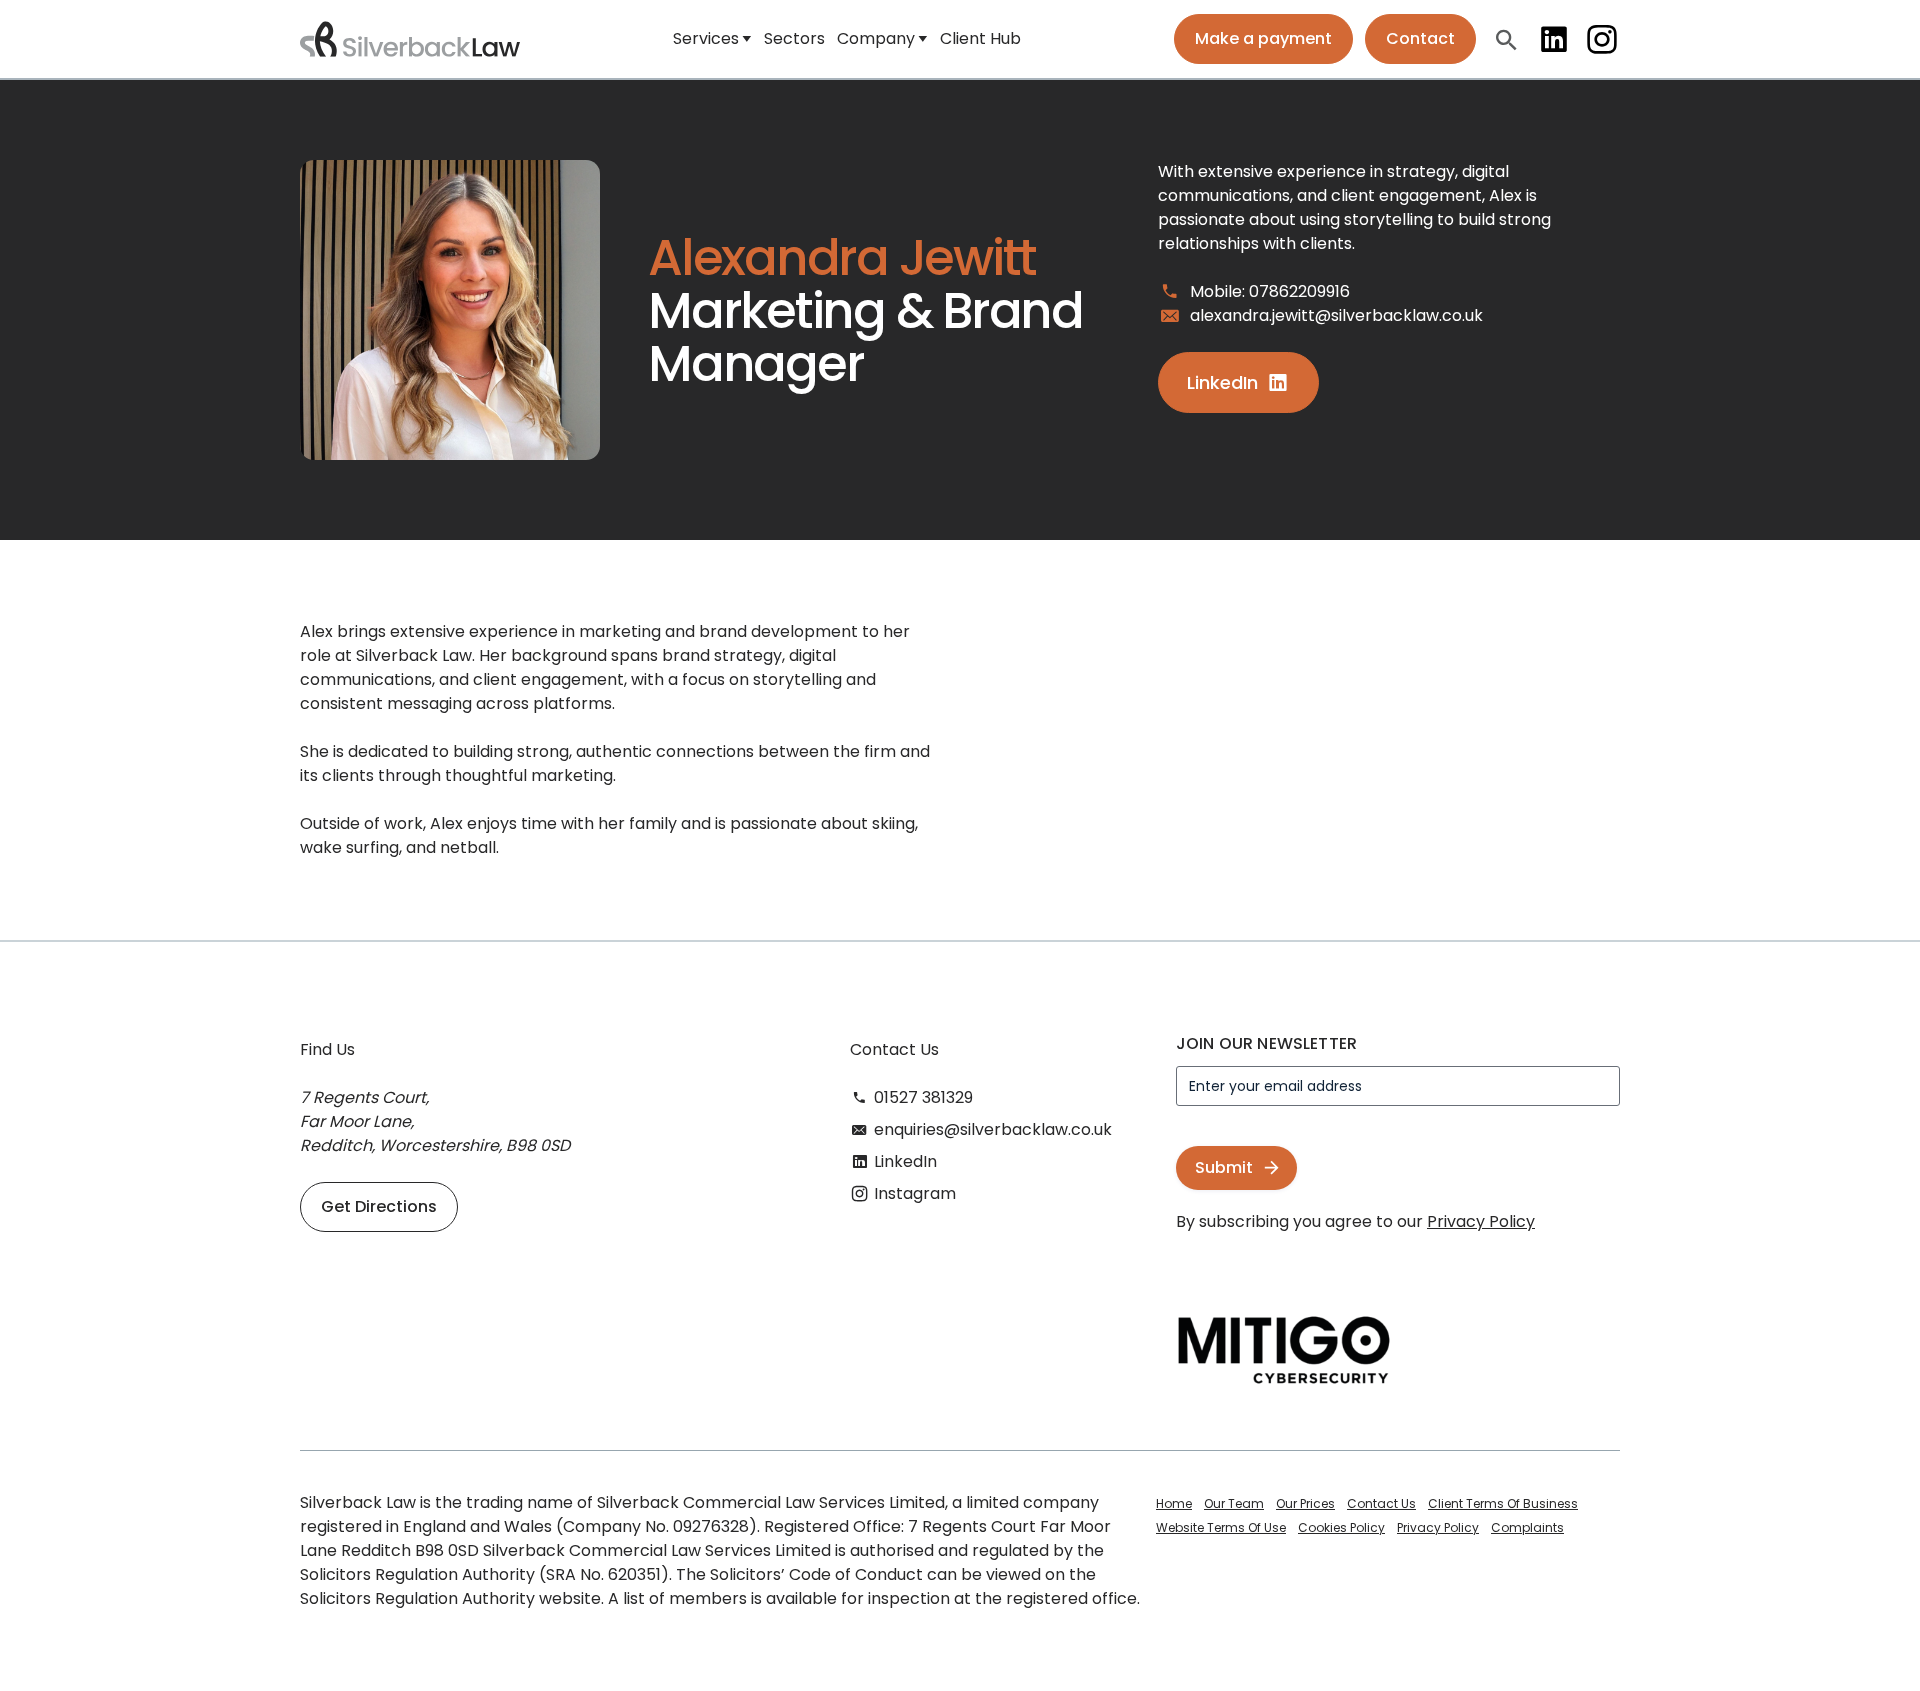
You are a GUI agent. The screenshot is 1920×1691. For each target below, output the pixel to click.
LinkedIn (1554, 39)
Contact (1420, 38)
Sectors (794, 38)
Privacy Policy (1481, 1221)
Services (706, 38)
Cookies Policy (1341, 1527)
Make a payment (1263, 38)
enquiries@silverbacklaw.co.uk (993, 1129)
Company (876, 38)
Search (1506, 39)
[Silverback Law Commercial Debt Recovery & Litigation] (410, 39)
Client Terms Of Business (1503, 1503)
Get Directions (379, 1206)
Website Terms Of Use (1221, 1527)
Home (1174, 1503)
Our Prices (1305, 1503)
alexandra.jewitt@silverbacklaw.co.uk (1336, 315)
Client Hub (980, 38)
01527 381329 (923, 1097)
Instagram (1602, 39)
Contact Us (1381, 1503)
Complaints (1527, 1527)
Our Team (1234, 1503)
